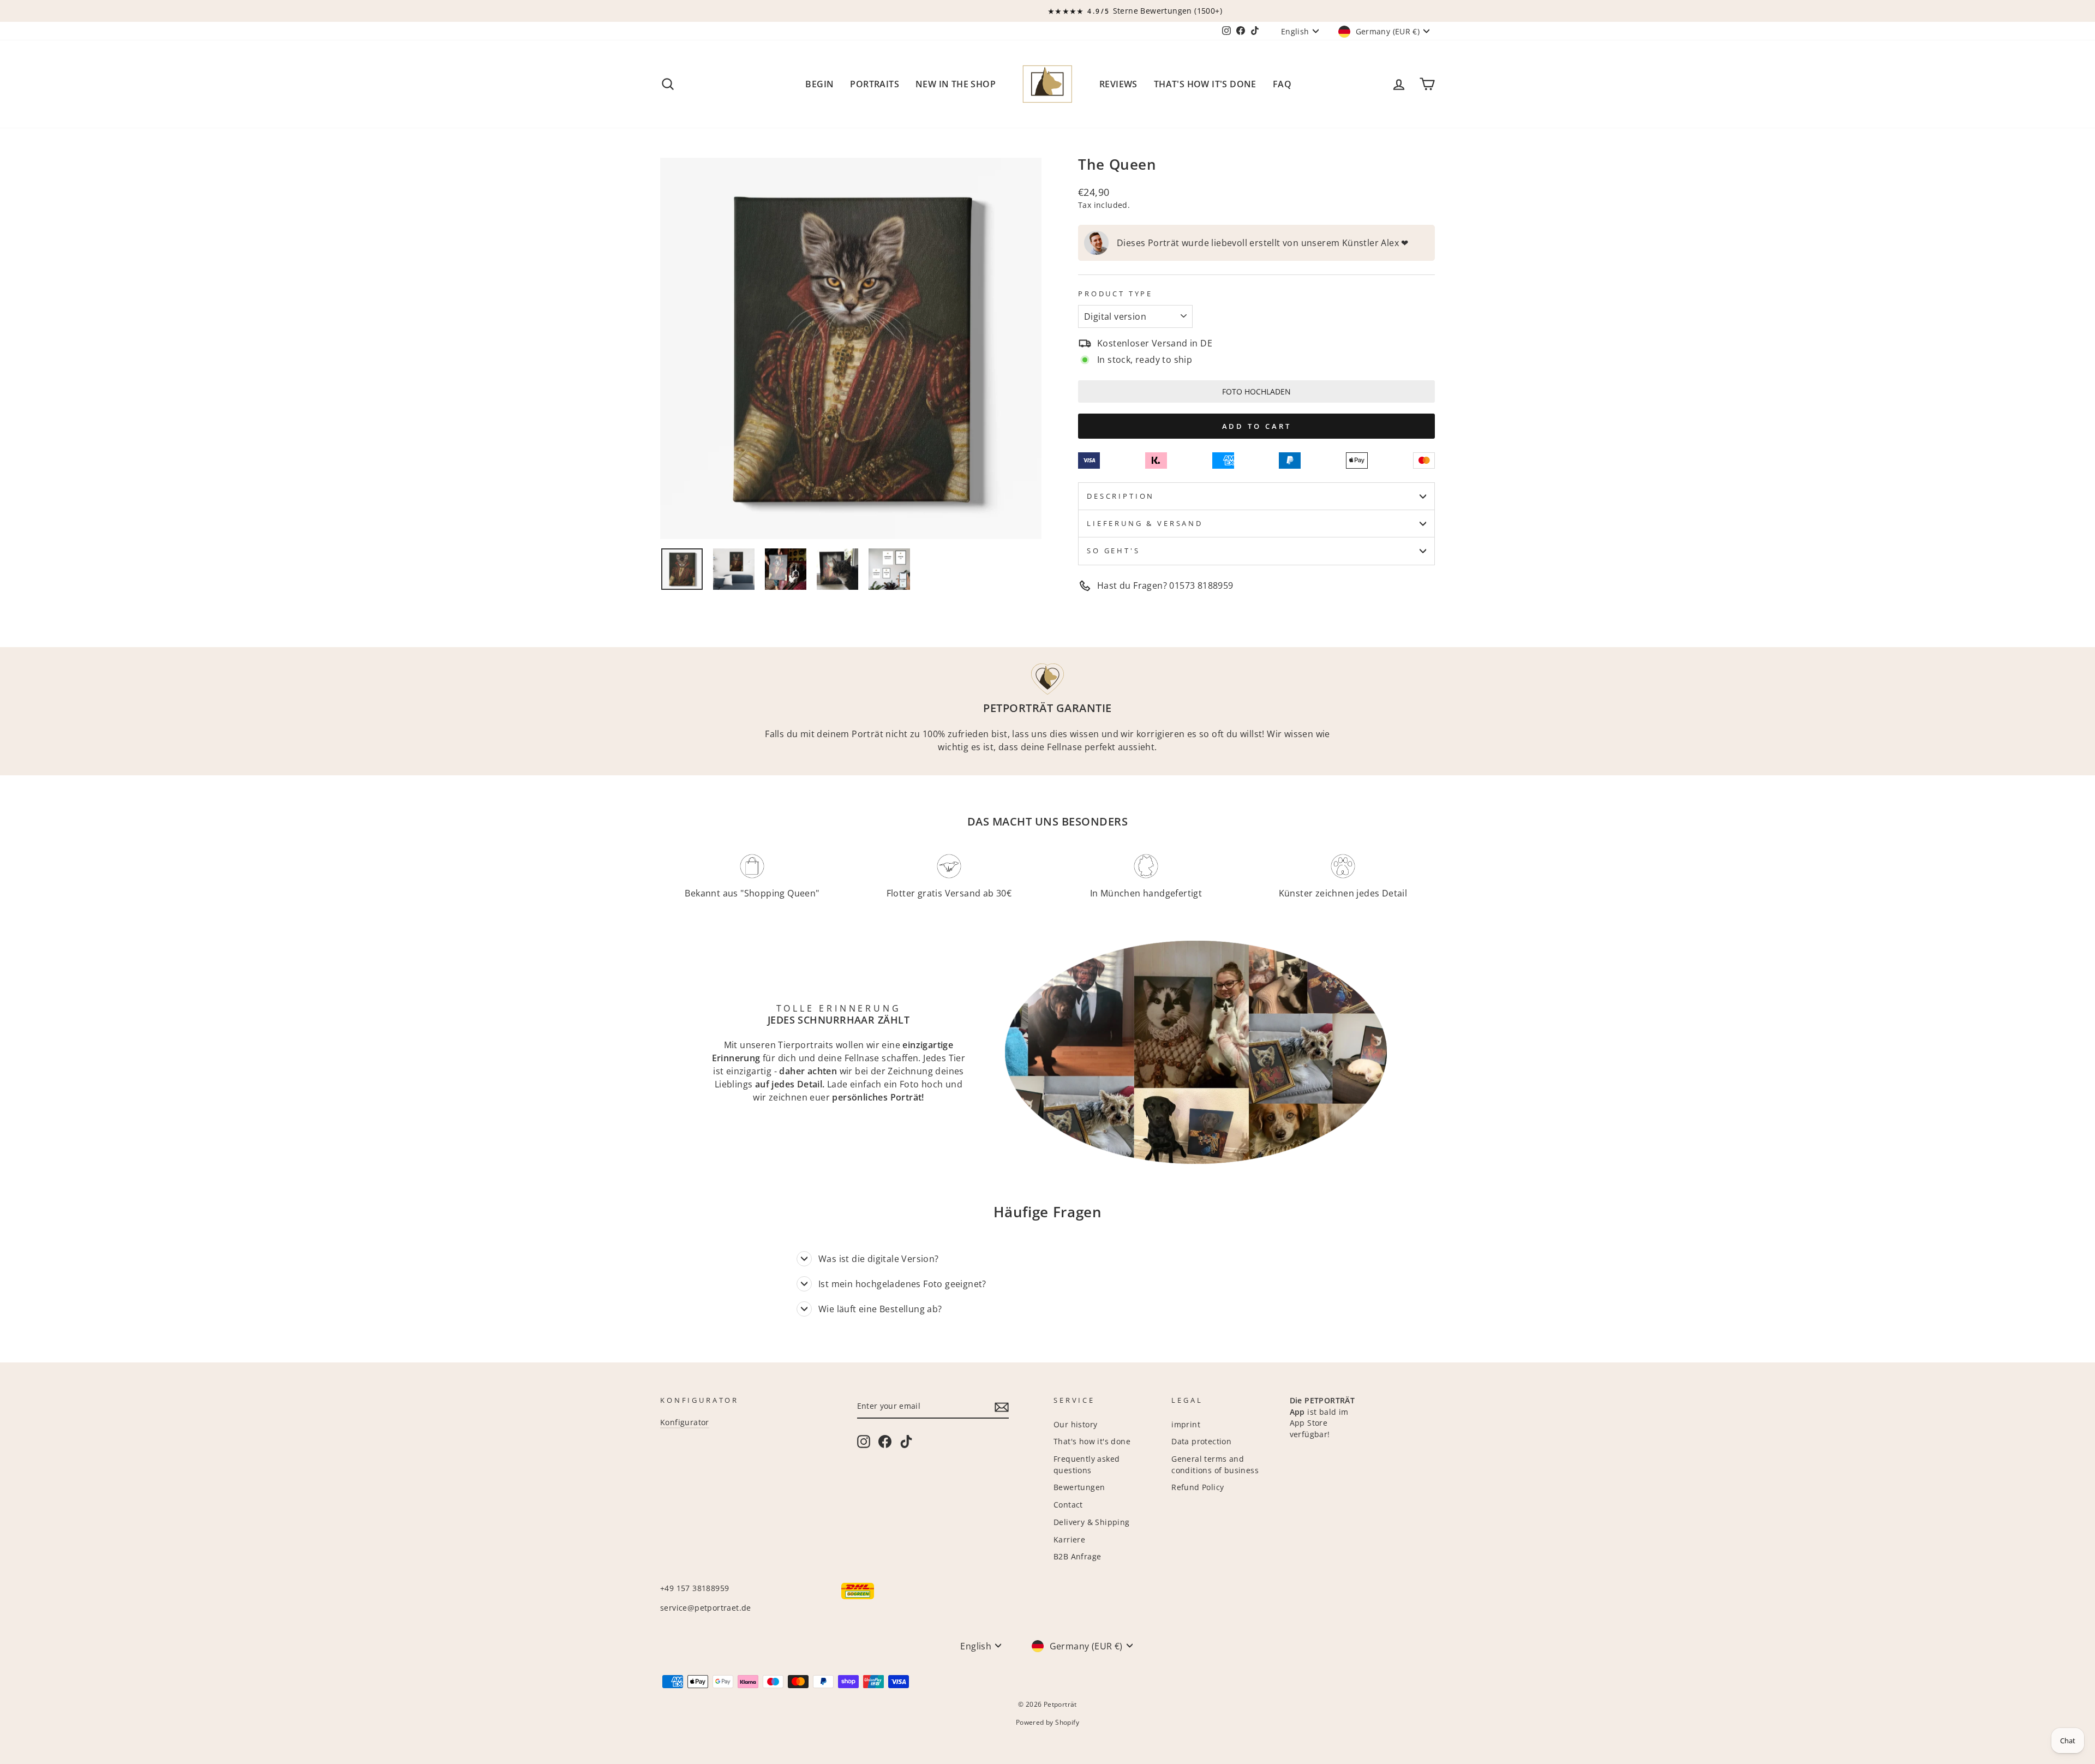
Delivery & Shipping (1092, 1522)
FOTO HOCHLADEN (1256, 391)
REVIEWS (1118, 84)
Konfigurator (685, 1422)
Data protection (1201, 1441)
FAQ (1282, 84)
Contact (1068, 1505)
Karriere (1069, 1539)
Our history (1075, 1424)
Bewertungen (1079, 1487)
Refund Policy (1198, 1487)
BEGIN (819, 84)
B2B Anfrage (1077, 1556)
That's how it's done (1092, 1441)
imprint (1186, 1424)
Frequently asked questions (1087, 1464)
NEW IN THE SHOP (956, 84)
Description (1121, 496)
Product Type (1115, 294)
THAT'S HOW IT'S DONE (1205, 84)
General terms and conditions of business (1215, 1464)
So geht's (1114, 551)
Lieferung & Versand (1145, 523)
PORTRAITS (875, 84)
